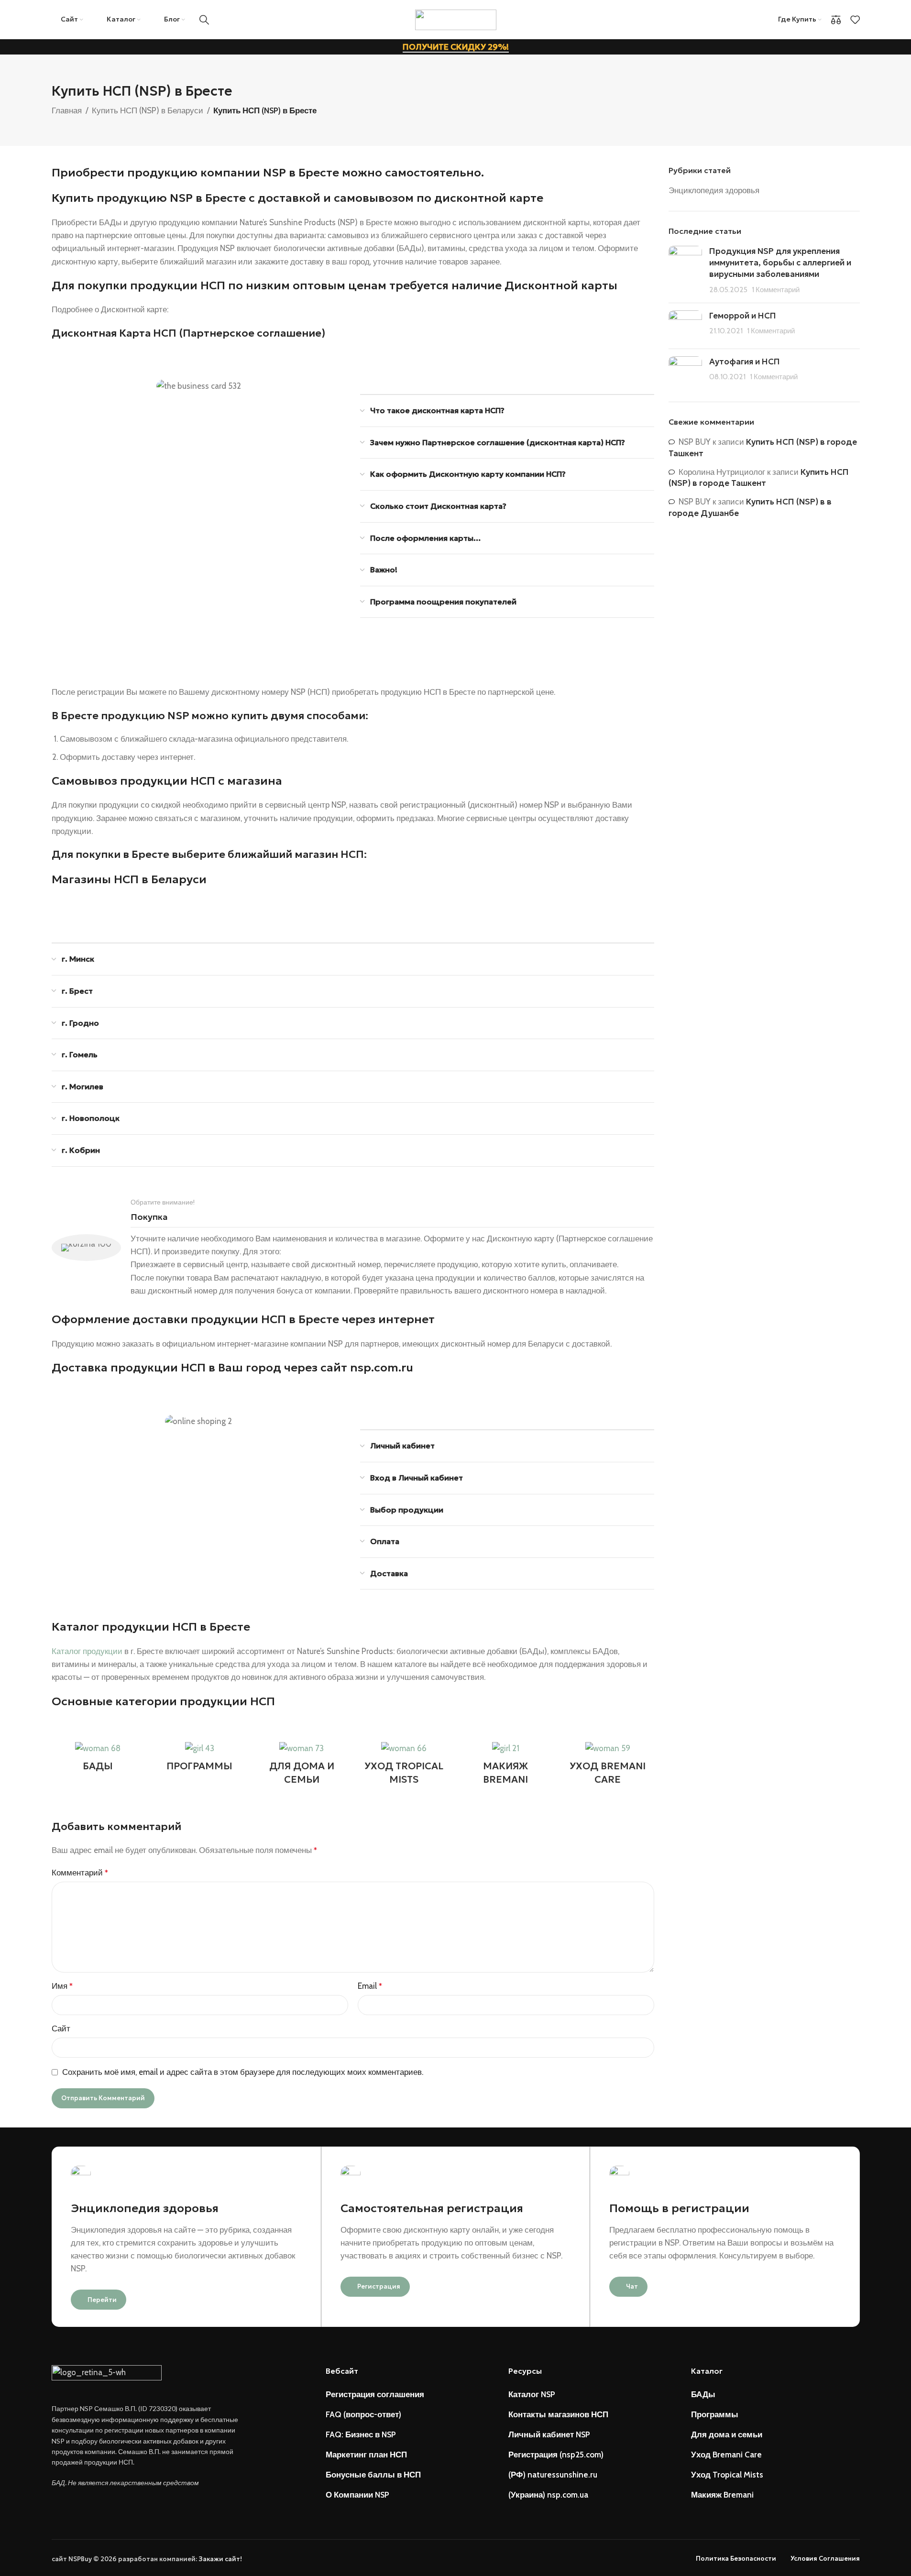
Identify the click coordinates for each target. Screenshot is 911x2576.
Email (370, 1986)
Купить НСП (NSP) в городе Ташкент (759, 478)
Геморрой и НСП (743, 316)
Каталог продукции (87, 1651)
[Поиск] (204, 20)
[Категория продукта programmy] (200, 1759)
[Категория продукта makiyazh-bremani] (506, 1766)
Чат (632, 2286)
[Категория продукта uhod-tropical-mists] (403, 1766)
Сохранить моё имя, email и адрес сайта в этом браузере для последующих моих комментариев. (243, 2072)
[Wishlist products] (855, 20)
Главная (67, 110)
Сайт (61, 2028)
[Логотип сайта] (456, 19)
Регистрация (379, 2286)
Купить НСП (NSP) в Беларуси (148, 110)
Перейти (102, 2300)
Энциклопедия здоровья (714, 190)
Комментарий (80, 1873)
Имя (62, 1986)
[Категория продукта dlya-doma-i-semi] (302, 1766)
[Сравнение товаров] (836, 20)
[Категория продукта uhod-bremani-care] (608, 1766)
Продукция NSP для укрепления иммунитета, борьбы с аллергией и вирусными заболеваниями (780, 263)
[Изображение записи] (685, 270)
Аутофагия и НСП (745, 362)
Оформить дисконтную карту (353, 659)
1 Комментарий (776, 290)
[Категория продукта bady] (98, 1759)
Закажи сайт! (220, 2559)
